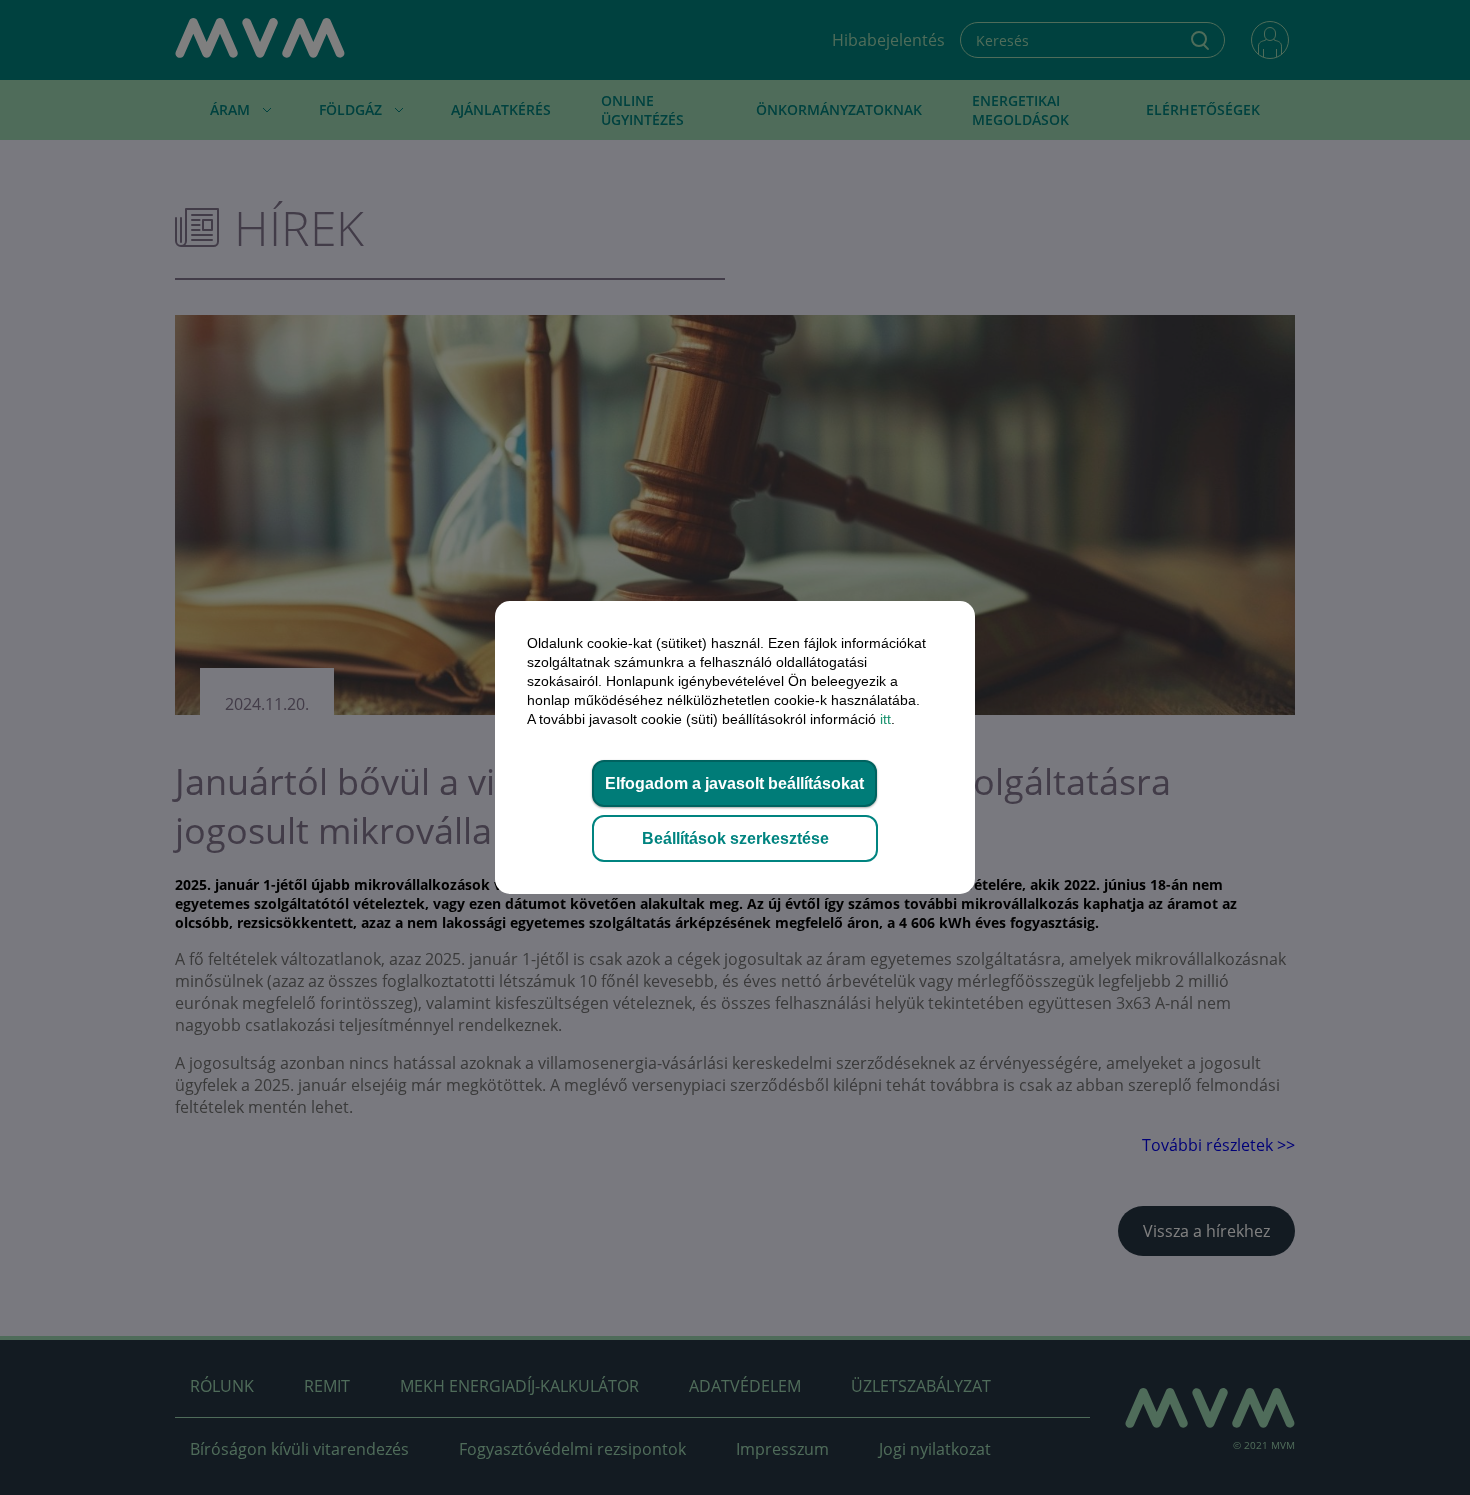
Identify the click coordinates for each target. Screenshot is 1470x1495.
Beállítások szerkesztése (735, 838)
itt (885, 719)
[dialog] (735, 747)
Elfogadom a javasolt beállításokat (734, 783)
